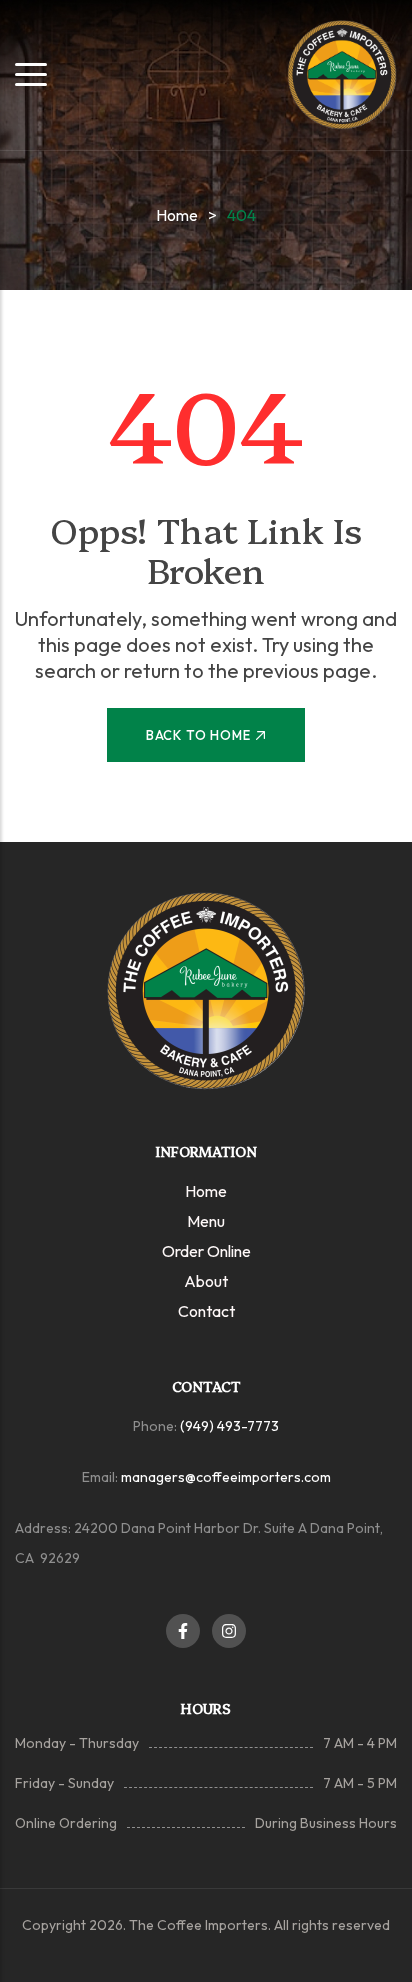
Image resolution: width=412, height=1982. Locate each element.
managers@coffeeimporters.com (226, 1477)
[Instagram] (229, 1631)
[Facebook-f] (183, 1631)
